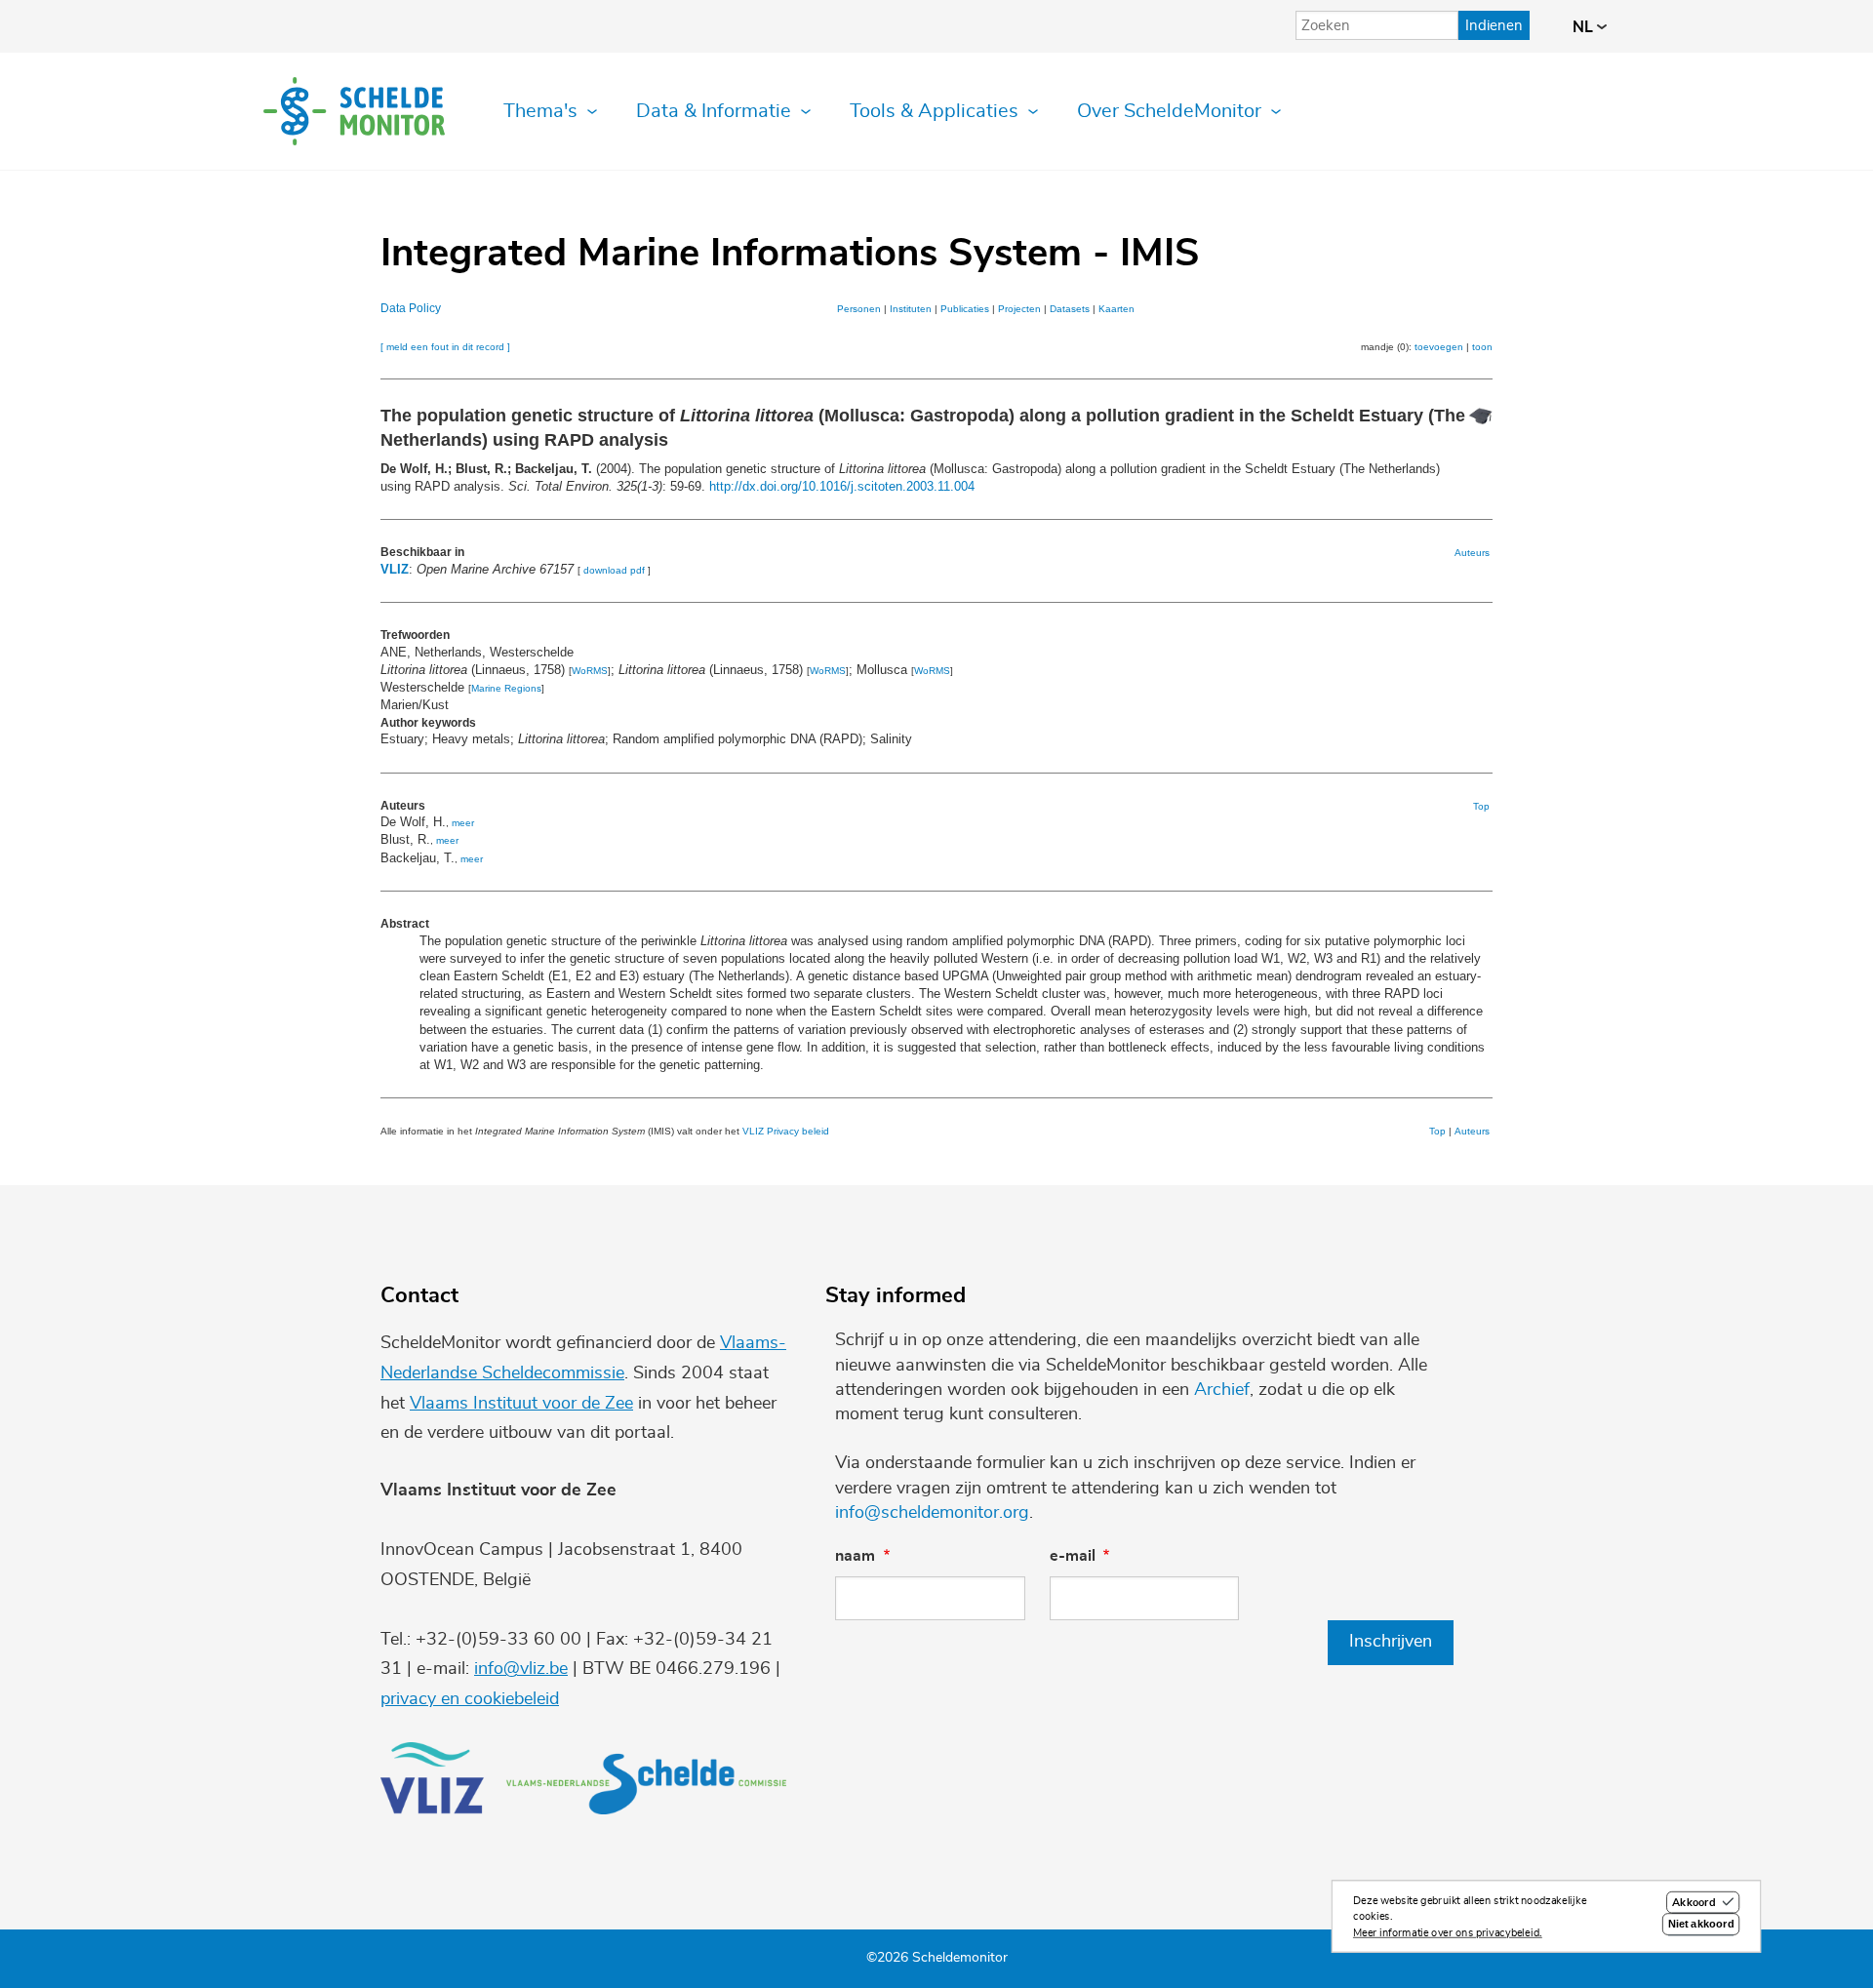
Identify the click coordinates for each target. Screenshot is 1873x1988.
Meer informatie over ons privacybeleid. (1448, 1933)
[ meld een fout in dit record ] (445, 347)
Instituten (911, 309)
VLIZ (395, 569)
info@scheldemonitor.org (932, 1513)
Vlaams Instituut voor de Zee (521, 1404)
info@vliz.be (521, 1669)
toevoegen (1439, 347)
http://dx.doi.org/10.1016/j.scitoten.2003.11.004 (842, 486)
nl (1585, 27)
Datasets (1070, 309)
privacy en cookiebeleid (470, 1699)
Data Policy (411, 308)
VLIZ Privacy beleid (786, 1131)
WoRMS (590, 671)
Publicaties (965, 309)
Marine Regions (506, 688)
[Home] (354, 111)
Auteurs (1472, 553)
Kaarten (1116, 309)
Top (1481, 806)
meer (463, 823)
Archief (1222, 1390)
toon (1482, 347)
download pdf (614, 570)
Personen (859, 309)
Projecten (1019, 309)
